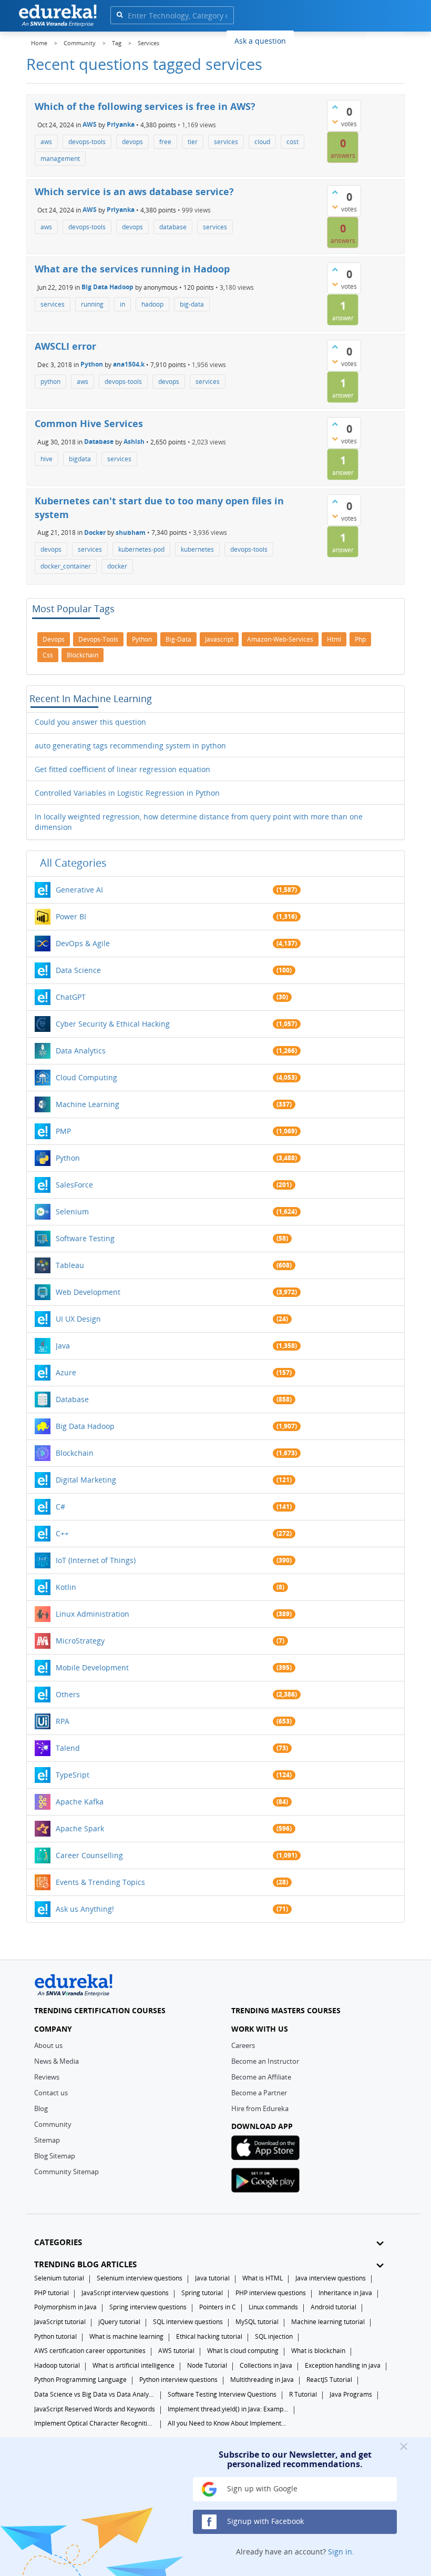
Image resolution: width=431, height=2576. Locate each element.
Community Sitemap (66, 2172)
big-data (192, 304)
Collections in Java (266, 2365)
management (60, 159)
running (92, 304)
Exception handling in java (343, 2365)
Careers (243, 2045)
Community (53, 2124)
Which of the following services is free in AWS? (145, 106)
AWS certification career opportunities (90, 2351)
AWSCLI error (65, 346)
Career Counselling (89, 1855)
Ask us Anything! (85, 1909)
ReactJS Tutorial (329, 2380)
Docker (95, 533)
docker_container (66, 566)
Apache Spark (80, 1828)
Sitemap (47, 2140)
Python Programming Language (80, 2380)
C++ (62, 1533)
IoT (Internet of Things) (96, 1560)
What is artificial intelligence (134, 2365)
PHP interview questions (271, 2293)
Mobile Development (92, 1667)
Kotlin (66, 1587)
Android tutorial (333, 2307)
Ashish (134, 442)
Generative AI (79, 890)
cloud (262, 142)
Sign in (340, 2552)
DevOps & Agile (83, 943)
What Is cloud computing (243, 2351)
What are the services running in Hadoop (132, 269)
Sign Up (386, 39)
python (50, 382)
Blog (41, 2108)
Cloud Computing (86, 1077)
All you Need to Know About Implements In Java (228, 2423)
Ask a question (260, 41)
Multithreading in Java (262, 2380)
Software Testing (85, 1238)
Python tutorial (55, 2336)
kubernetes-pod (141, 549)
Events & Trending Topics (100, 1882)
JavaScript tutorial (60, 2322)
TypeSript (73, 1775)
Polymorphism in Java (65, 2307)
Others (68, 1694)
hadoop (152, 304)
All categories (73, 863)
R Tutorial (303, 2394)
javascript (219, 639)
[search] (120, 14)
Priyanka (121, 124)
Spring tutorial (202, 2293)
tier (193, 142)
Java (63, 1346)
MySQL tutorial (257, 2322)
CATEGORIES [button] (58, 2242)
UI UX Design (78, 1319)
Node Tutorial (207, 2365)
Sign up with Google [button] (261, 2488)
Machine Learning (88, 1104)
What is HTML (263, 2278)
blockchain (83, 655)
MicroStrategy (80, 1641)
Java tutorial (212, 2278)
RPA (63, 1721)
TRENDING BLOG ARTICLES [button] (85, 2264)
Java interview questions (331, 2278)
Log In (347, 39)
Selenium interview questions (140, 2278)
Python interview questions (178, 2380)
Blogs (311, 40)
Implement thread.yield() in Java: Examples (228, 2409)
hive (47, 459)
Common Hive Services (89, 423)
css (48, 655)
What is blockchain (318, 2351)
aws (46, 142)
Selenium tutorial (59, 2278)
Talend (68, 1748)
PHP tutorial (52, 2293)
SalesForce (74, 1185)
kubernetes (197, 549)
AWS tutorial (176, 2351)
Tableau (70, 1265)
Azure (66, 1372)
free (165, 142)
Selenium (72, 1211)
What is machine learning (126, 2336)
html (334, 639)
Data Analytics (81, 1051)
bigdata (80, 459)
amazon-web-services (280, 639)
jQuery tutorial (119, 2322)
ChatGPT (71, 997)
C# (60, 1507)
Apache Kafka (80, 1802)
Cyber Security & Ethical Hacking (113, 1024)
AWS (90, 124)
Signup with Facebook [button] (264, 2521)
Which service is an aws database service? (134, 191)
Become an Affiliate (261, 2077)
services (226, 142)
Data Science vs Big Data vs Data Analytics (95, 2394)
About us (48, 2045)
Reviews (47, 2077)
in (122, 304)
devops (132, 142)
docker (117, 566)
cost (293, 142)
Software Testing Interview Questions (222, 2394)
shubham (131, 533)
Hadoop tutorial (57, 2365)
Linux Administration (93, 1614)
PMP (63, 1131)
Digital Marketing (86, 1480)
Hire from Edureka (260, 2108)
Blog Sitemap (55, 2156)
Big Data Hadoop (107, 287)
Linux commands (273, 2307)
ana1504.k (129, 364)
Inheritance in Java (345, 2293)
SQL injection (274, 2336)
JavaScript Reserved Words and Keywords (95, 2409)
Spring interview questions (148, 2307)
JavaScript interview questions (125, 2293)
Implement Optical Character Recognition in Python (95, 2423)
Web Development (88, 1292)
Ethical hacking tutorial (209, 2336)
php (360, 639)
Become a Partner (259, 2093)
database (173, 227)
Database (99, 442)
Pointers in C (218, 2307)
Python (92, 364)
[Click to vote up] (335, 107)
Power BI (71, 916)
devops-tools (87, 142)
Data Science (78, 970)
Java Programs (351, 2394)
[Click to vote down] (335, 121)
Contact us (51, 2093)
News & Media (57, 2061)
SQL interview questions (188, 2322)
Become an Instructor (265, 2061)
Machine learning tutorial (328, 2322)
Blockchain (75, 1453)
